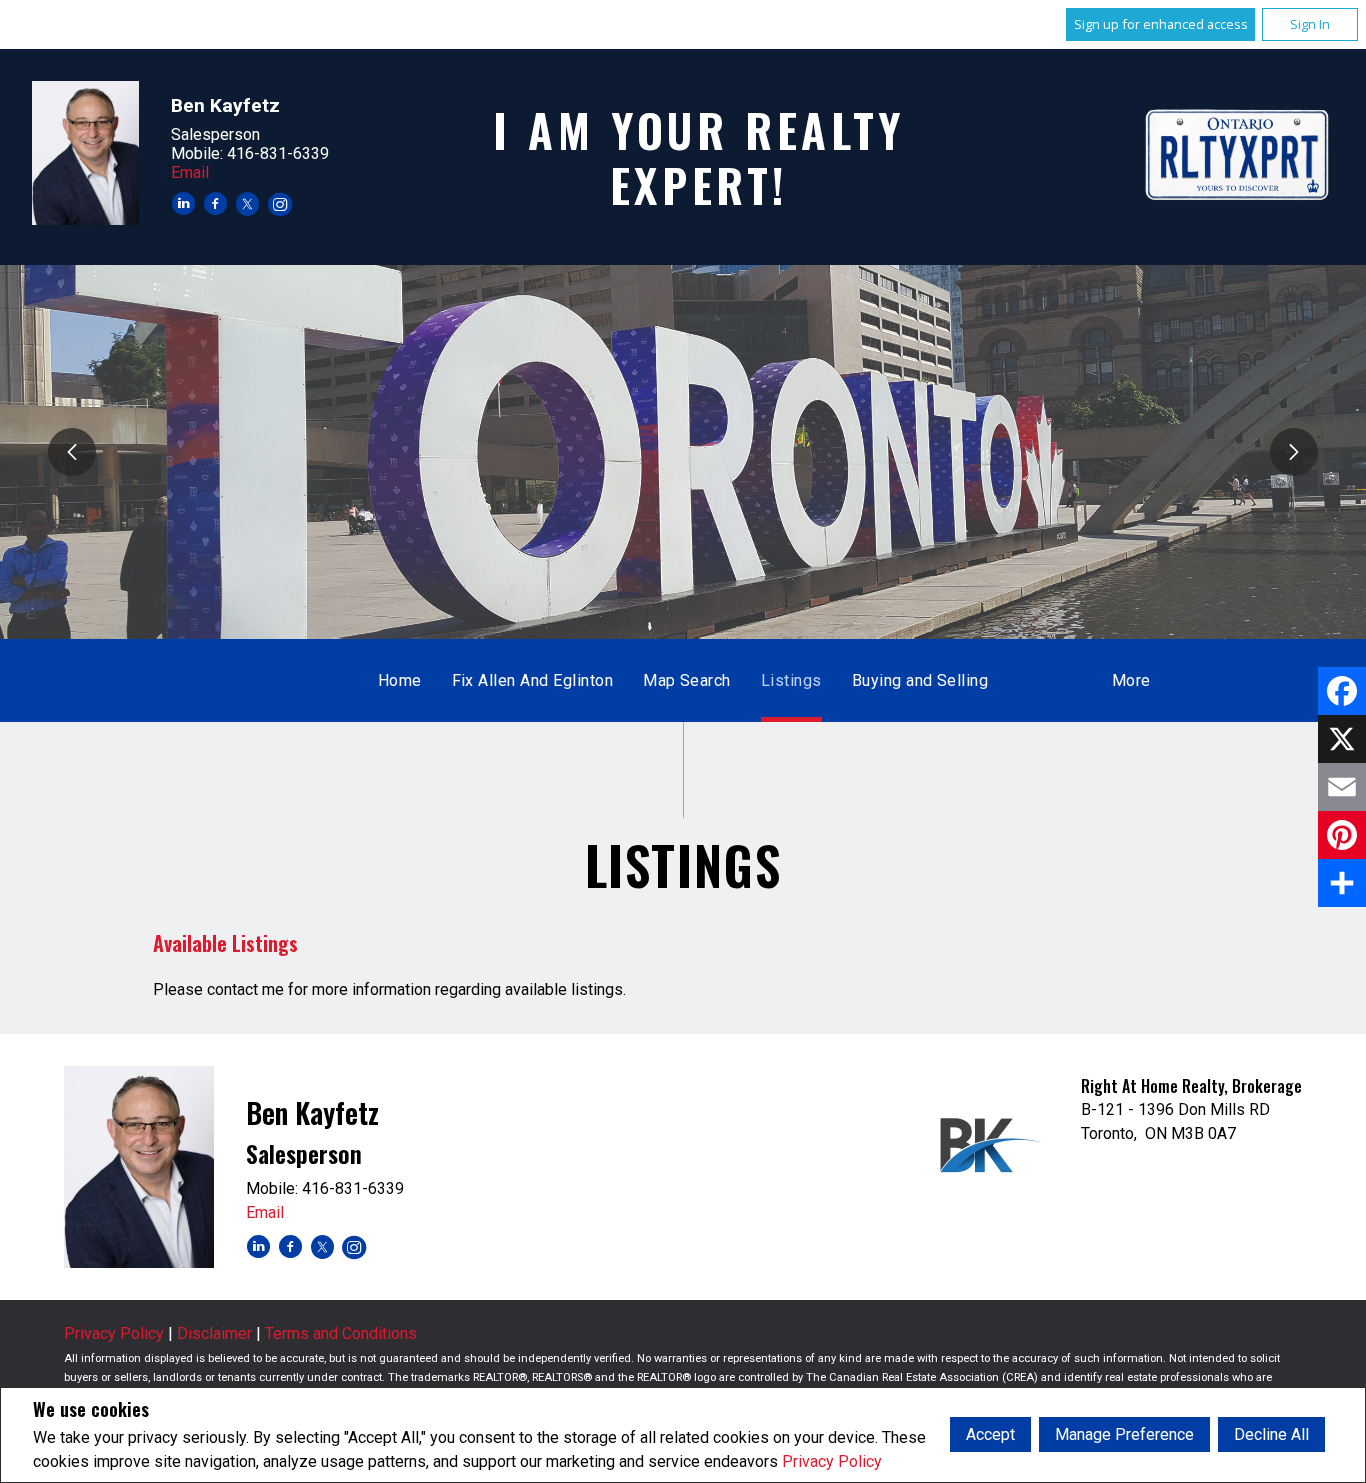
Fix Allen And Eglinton (533, 680)
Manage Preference (1124, 1434)
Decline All (1271, 1434)
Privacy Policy (832, 1461)
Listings (791, 680)
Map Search (687, 680)
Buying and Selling (920, 680)
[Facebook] (1342, 691)
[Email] (1342, 787)
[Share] (1342, 883)
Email (190, 172)
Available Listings (225, 943)
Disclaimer (214, 1333)
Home (400, 680)
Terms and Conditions (341, 1333)
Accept (990, 1434)
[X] (1342, 739)
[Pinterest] (1342, 835)
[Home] (1238, 156)
